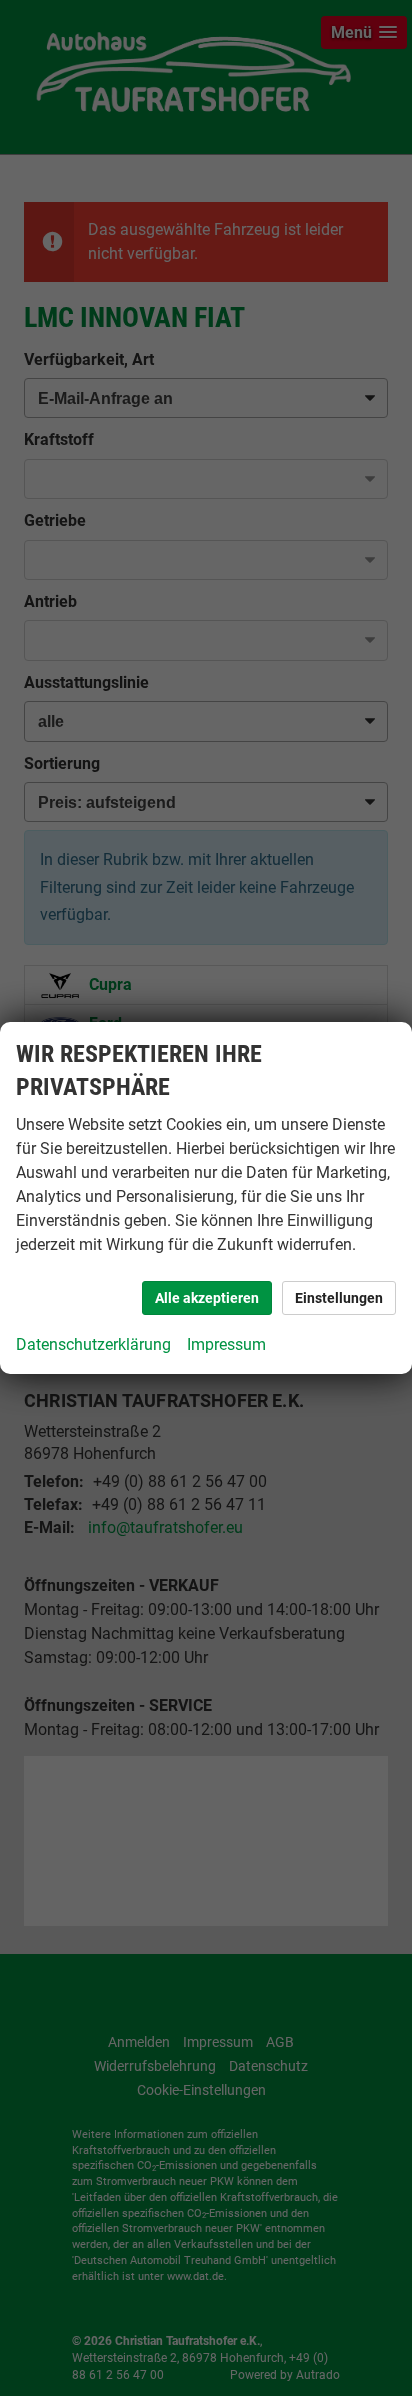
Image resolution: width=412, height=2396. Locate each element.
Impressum (226, 1344)
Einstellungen (339, 1298)
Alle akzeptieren (207, 1298)
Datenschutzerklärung (93, 1344)
